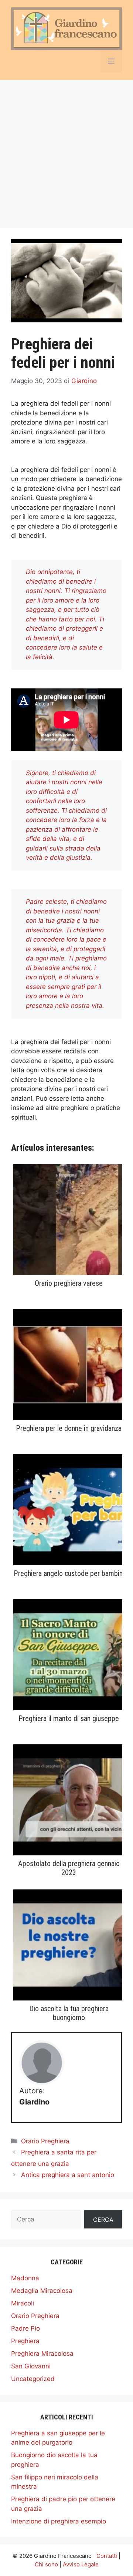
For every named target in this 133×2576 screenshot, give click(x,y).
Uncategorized (33, 2379)
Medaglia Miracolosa (42, 2291)
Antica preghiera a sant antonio (68, 2175)
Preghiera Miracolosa (42, 2354)
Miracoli (23, 2303)
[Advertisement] (66, 150)
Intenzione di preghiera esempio (59, 2521)
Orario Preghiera (45, 2141)
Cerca (103, 2220)
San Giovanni (31, 2366)
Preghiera (25, 2341)
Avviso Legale (81, 2564)
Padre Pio (25, 2328)
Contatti (107, 2556)
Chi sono (46, 2564)
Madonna (25, 2278)
